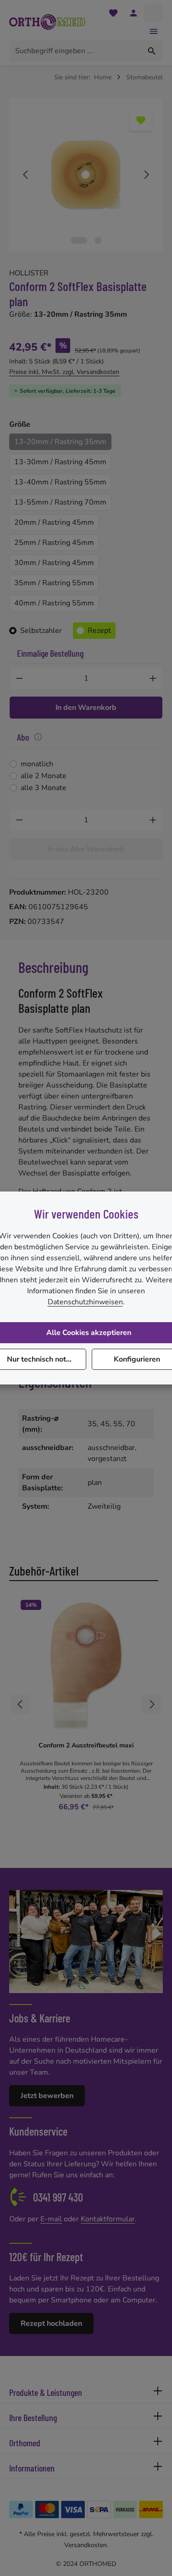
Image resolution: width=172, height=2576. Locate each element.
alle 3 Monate (44, 788)
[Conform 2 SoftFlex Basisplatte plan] (86, 175)
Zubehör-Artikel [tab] (44, 1571)
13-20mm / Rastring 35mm (60, 442)
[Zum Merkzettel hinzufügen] (141, 120)
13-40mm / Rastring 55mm (60, 482)
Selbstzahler (41, 631)
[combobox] (75, 51)
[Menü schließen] (154, 31)
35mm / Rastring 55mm (54, 583)
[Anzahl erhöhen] (153, 678)
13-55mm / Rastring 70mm (60, 502)
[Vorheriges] (26, 175)
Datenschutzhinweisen (85, 1302)
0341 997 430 (58, 2197)
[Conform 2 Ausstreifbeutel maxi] (86, 1665)
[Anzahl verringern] (19, 678)
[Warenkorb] (154, 13)
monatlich (37, 764)
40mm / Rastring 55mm (54, 603)
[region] (86, 175)
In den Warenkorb (86, 708)
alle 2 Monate (44, 776)
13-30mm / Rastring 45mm (60, 462)
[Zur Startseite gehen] (47, 22)
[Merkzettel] (113, 13)
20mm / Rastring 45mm (54, 522)
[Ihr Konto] (133, 13)
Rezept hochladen (51, 2323)
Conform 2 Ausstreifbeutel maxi (86, 1746)
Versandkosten (86, 2545)
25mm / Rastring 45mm (54, 543)
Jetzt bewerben (47, 2096)
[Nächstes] (146, 175)
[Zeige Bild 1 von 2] (79, 240)
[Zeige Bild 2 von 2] (98, 240)
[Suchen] (152, 51)
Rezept (99, 631)
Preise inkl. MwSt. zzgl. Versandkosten (64, 372)
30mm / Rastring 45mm (54, 563)
